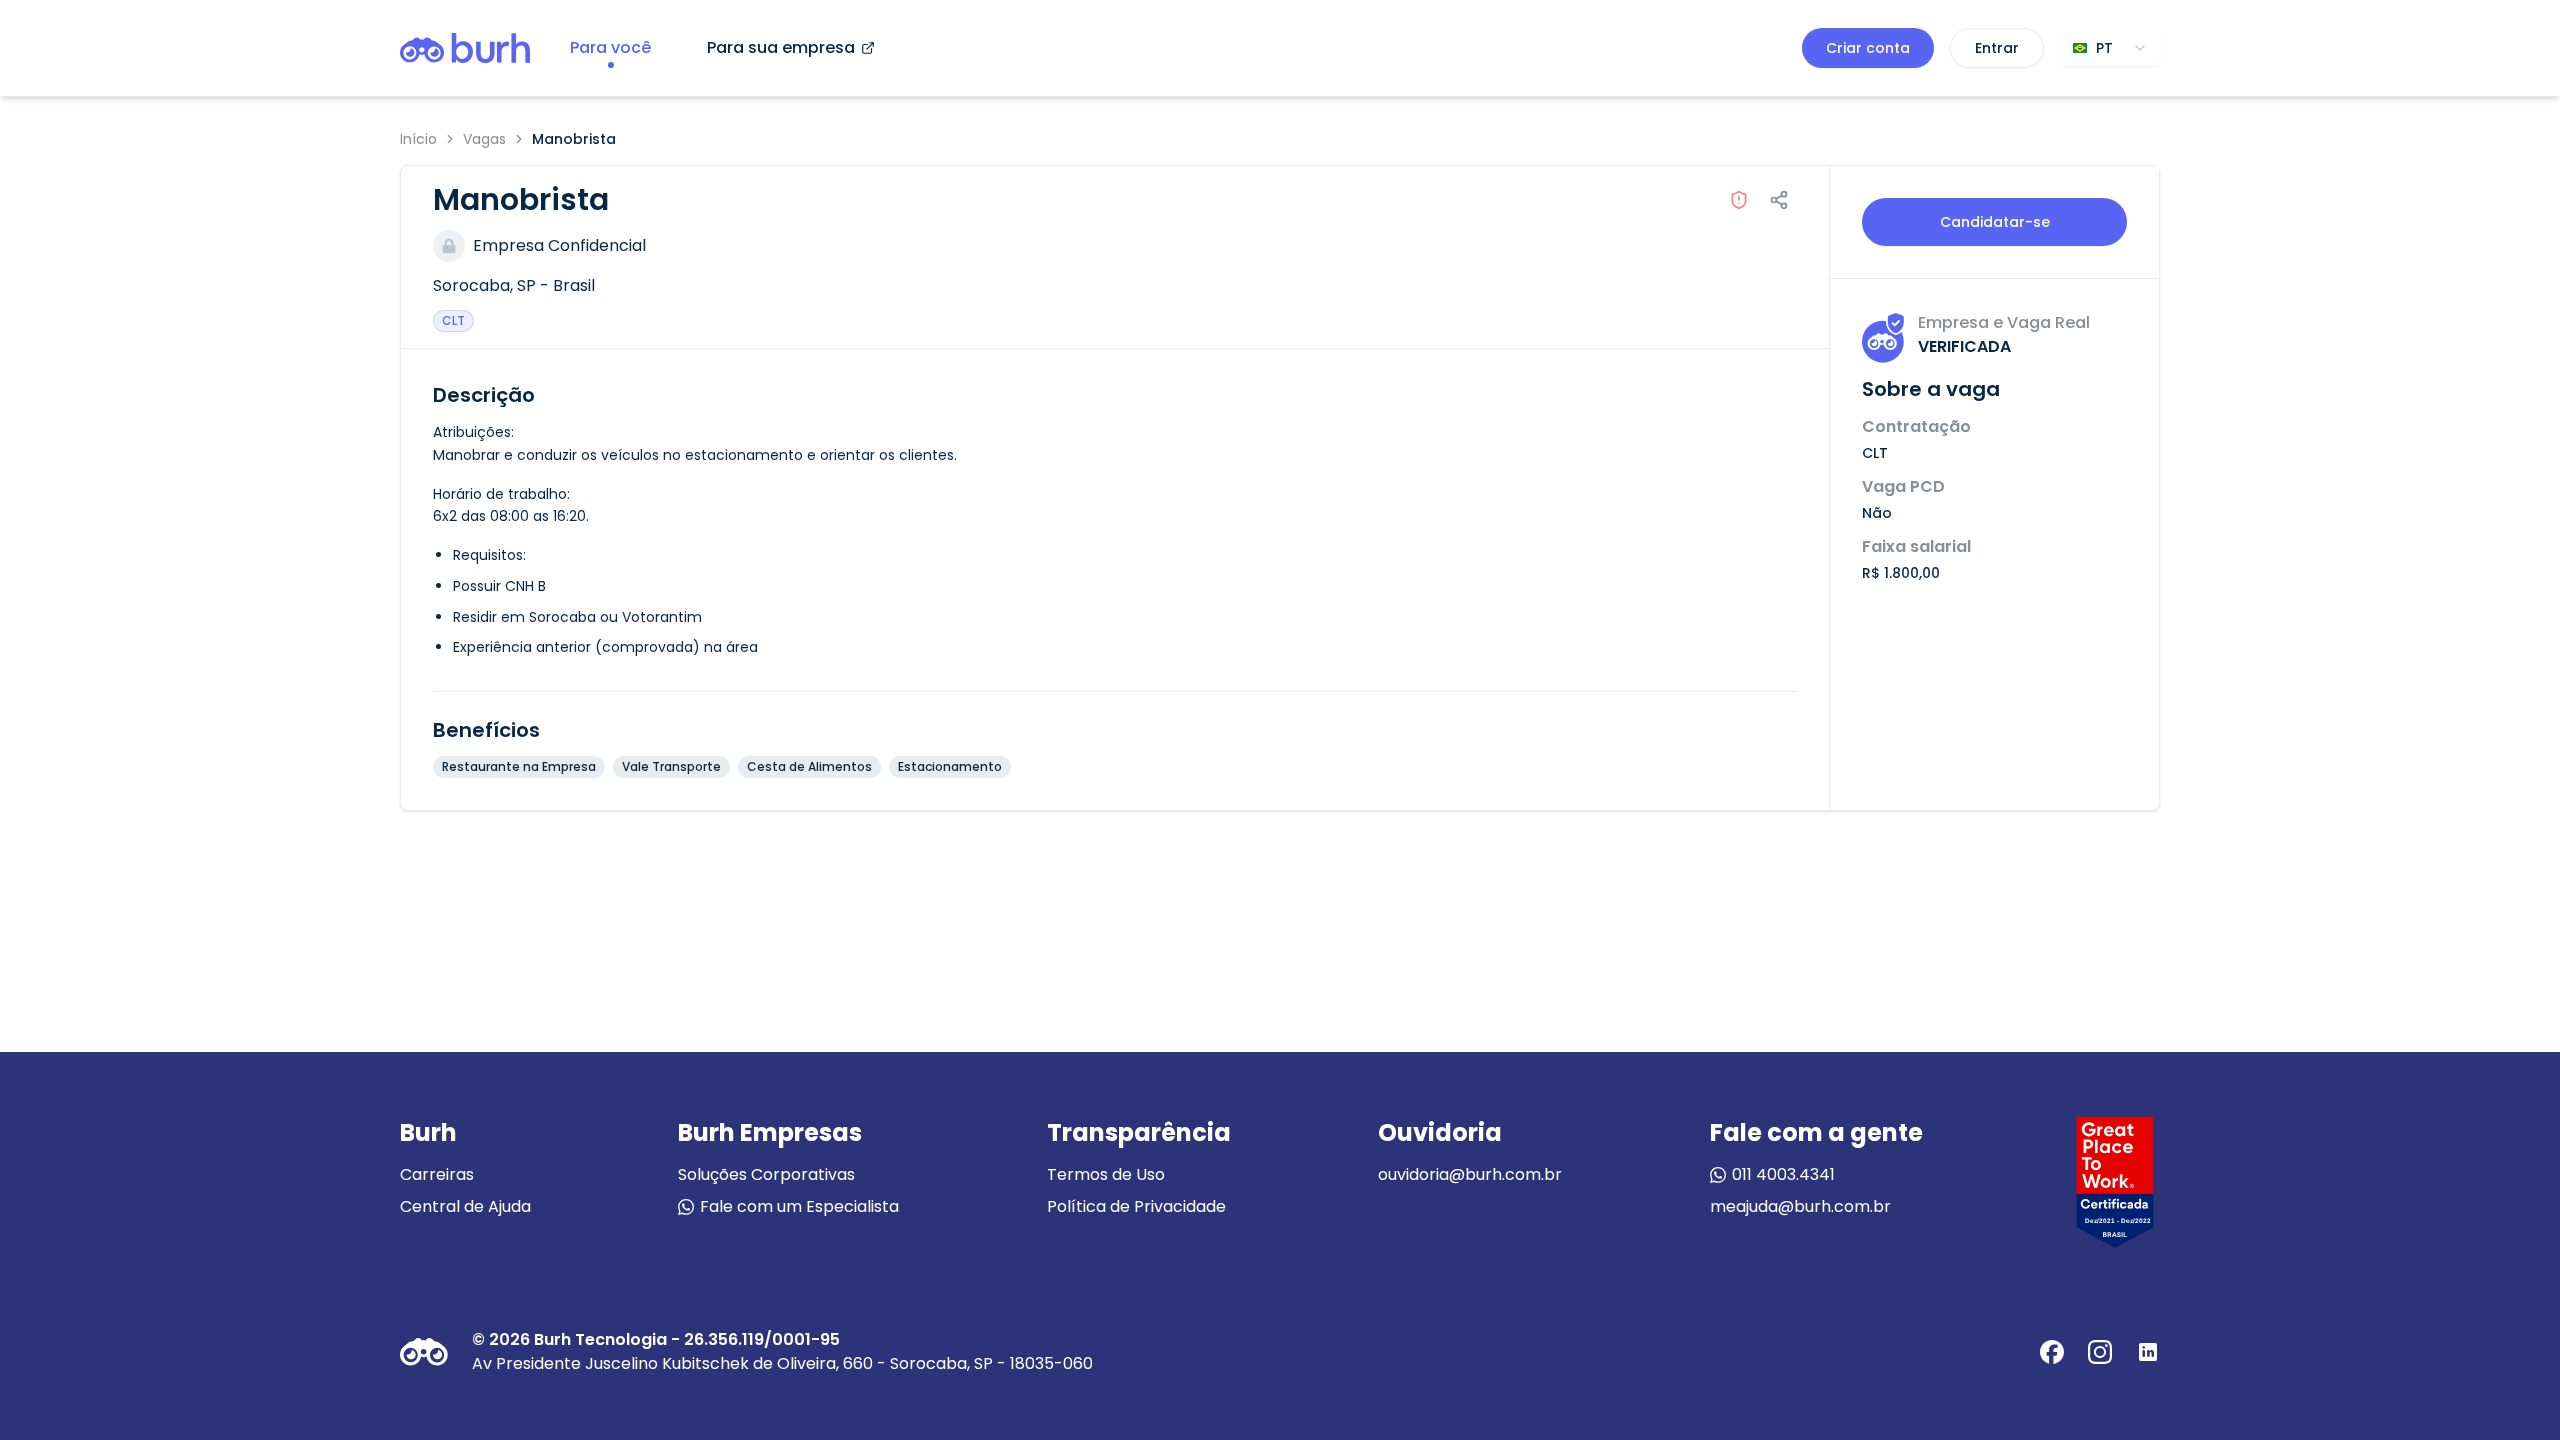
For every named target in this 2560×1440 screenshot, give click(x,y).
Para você (610, 47)
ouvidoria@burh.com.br (1470, 1174)
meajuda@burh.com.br (1800, 1206)
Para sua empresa (781, 47)
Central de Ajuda (465, 1206)
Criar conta (1868, 48)
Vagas (484, 139)
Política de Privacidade (1136, 1206)
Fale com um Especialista (799, 1206)
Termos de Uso (1106, 1174)
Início (418, 139)
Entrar (1997, 48)
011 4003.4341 (1783, 1174)
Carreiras (437, 1174)
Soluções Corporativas (766, 1174)
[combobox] (2110, 48)
